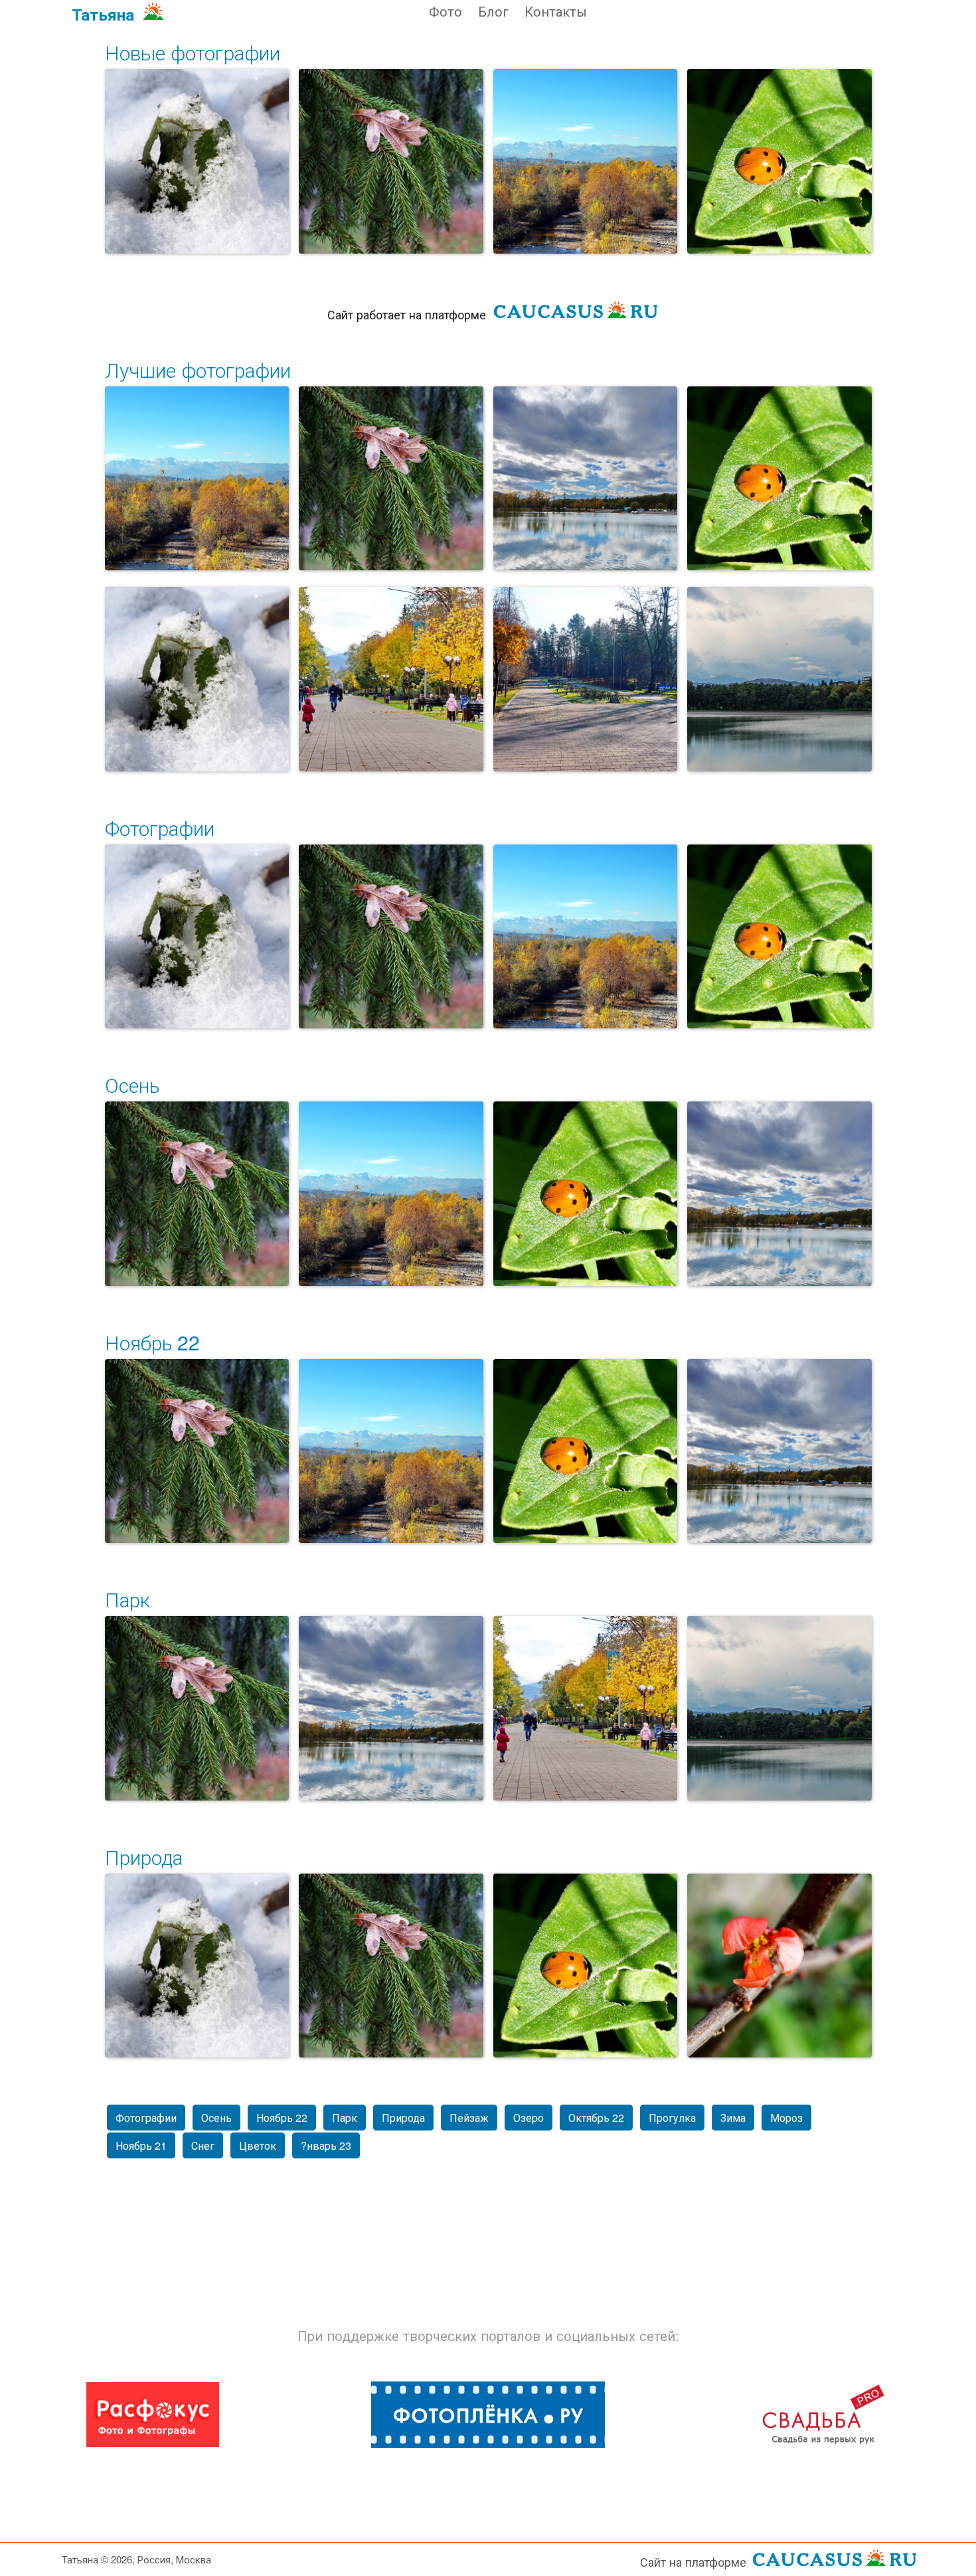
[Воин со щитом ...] (197, 161)
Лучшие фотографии (198, 369)
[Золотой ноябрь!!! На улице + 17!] (586, 161)
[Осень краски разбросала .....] (391, 679)
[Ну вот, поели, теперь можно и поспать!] (779, 161)
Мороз (786, 2118)
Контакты (556, 11)
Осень (132, 1085)
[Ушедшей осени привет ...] (391, 161)
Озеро (529, 2118)
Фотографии (160, 828)
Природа (144, 1857)
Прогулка (672, 2118)
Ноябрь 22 (152, 1342)
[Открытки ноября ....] (586, 479)
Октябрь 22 (596, 2118)
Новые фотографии (193, 52)
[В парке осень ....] (586, 679)
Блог (493, 11)
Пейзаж (469, 2118)
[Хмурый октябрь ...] (779, 679)
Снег (203, 2145)
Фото (446, 11)
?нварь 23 (326, 2145)
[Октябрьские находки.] (779, 1966)
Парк (127, 1599)
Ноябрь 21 (141, 2145)
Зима (733, 2118)
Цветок (258, 2145)
